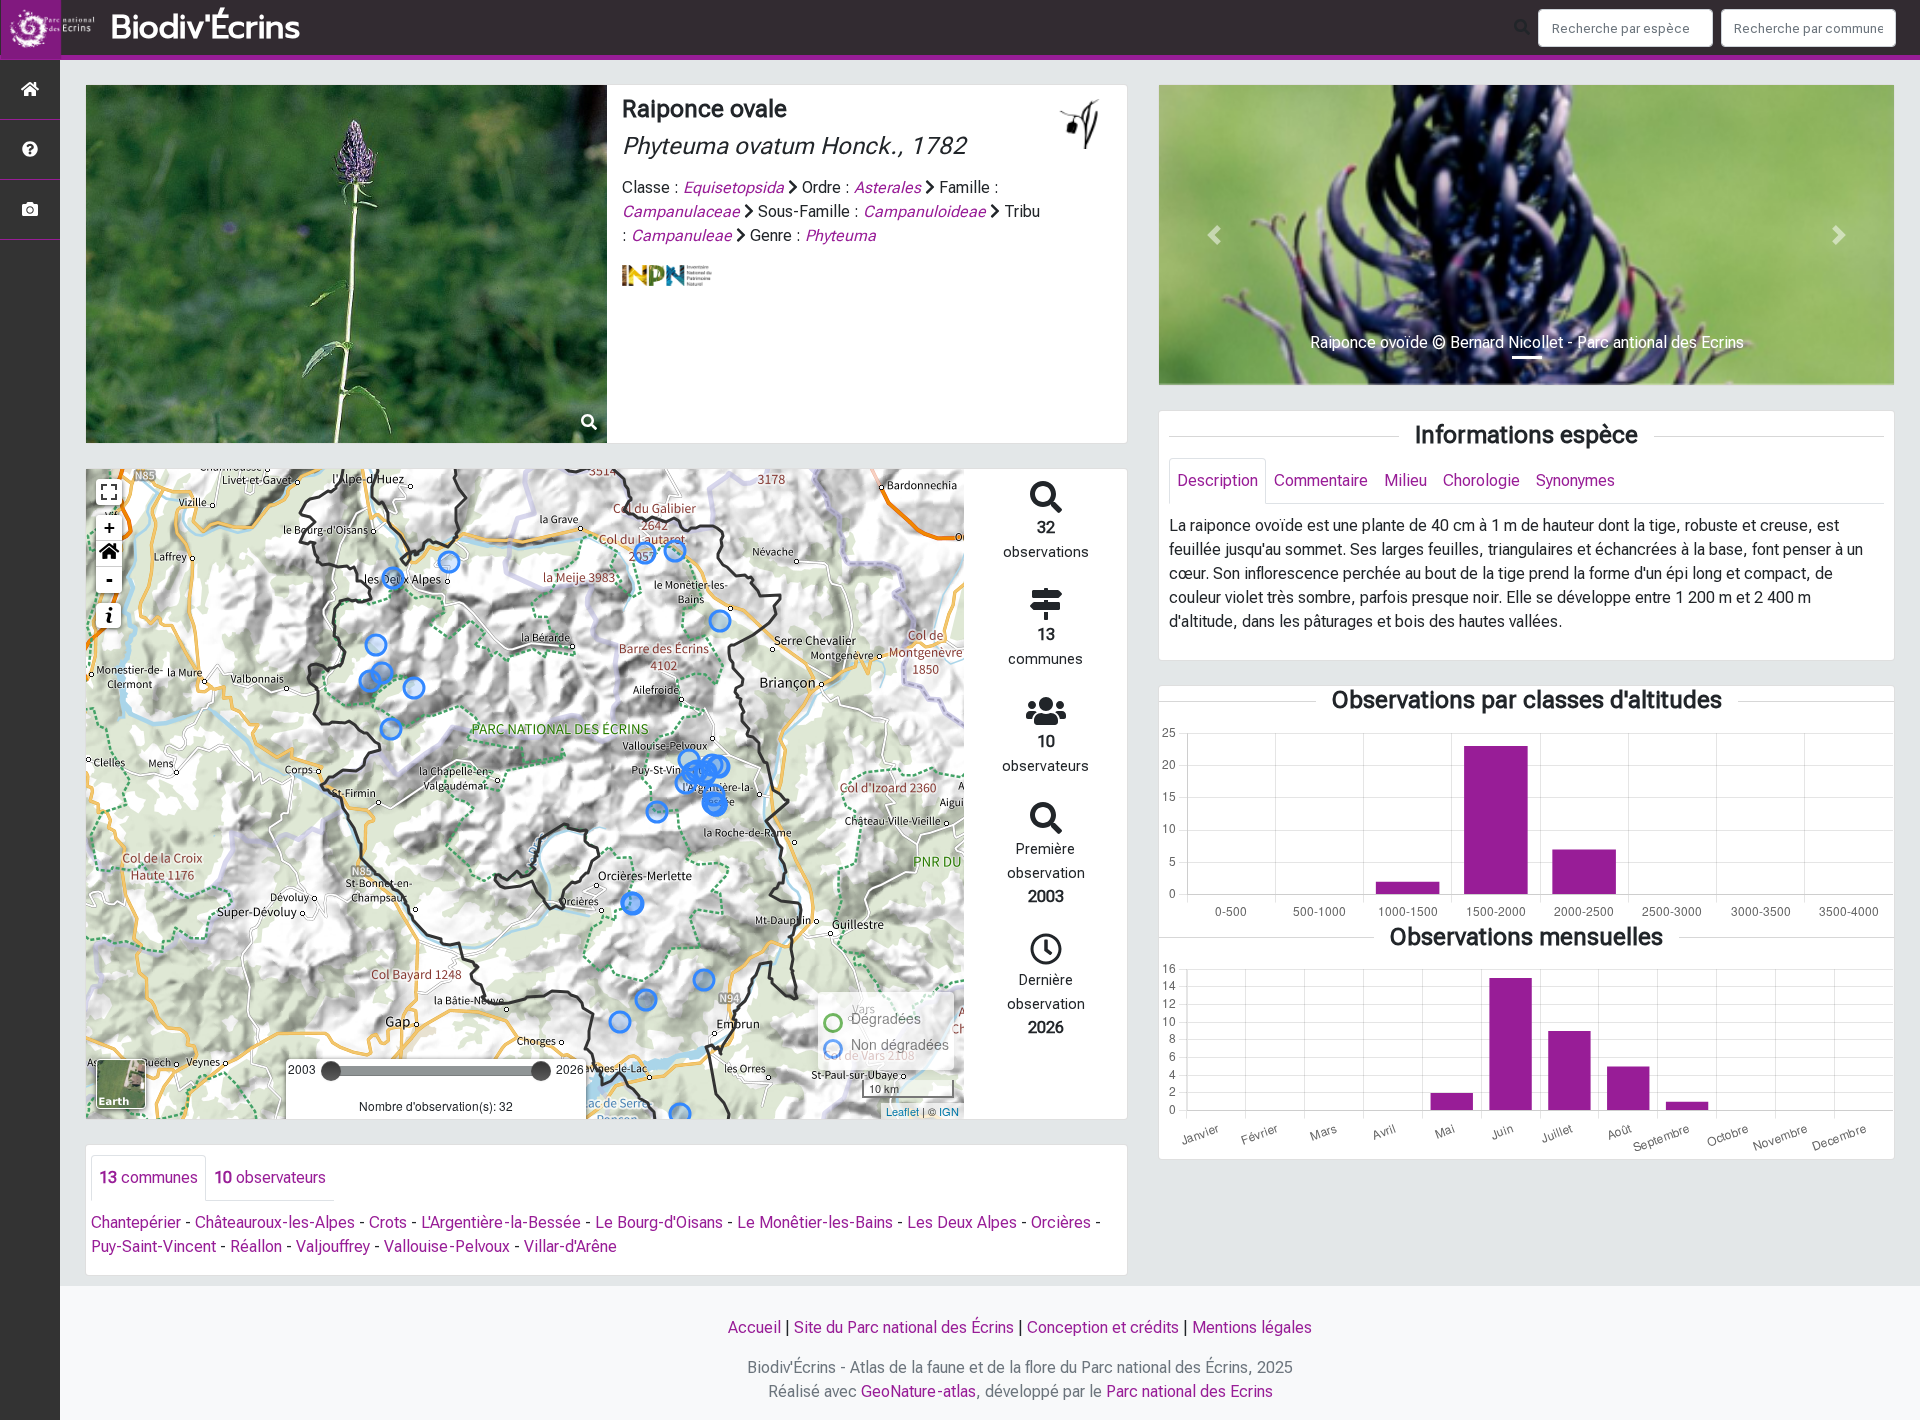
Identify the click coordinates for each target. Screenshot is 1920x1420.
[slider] (331, 1071)
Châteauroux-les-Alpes (275, 1222)
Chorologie (1481, 480)
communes (148, 1177)
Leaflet (902, 1111)
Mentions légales (1252, 1327)
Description (1217, 480)
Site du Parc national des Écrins (904, 1327)
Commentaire (1321, 480)
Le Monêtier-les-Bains (815, 1222)
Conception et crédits (1103, 1327)
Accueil (754, 1327)
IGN (949, 1111)
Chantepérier (136, 1222)
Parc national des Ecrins (1189, 1391)
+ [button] (109, 527)
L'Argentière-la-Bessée (501, 1222)
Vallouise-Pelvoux (447, 1246)
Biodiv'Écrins (205, 28)
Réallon (256, 1246)
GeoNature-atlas (918, 1391)
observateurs (270, 1177)
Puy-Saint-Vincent (153, 1246)
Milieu (1405, 480)
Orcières (1061, 1222)
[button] (109, 554)
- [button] (109, 579)
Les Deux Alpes (962, 1222)
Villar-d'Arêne (570, 1246)
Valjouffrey (333, 1246)
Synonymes (1575, 480)
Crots (388, 1222)
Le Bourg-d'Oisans (659, 1222)
